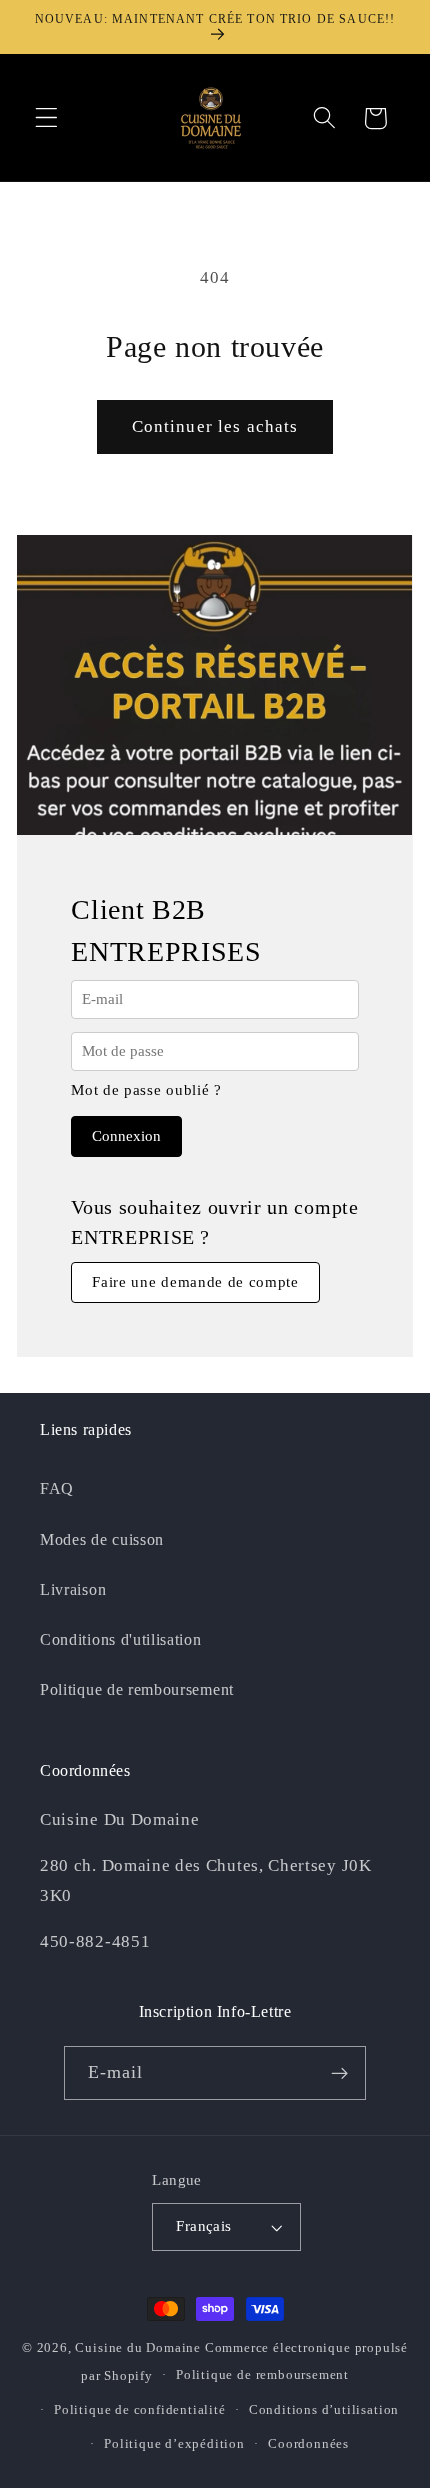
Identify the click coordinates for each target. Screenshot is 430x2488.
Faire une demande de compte (195, 1282)
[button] (46, 118)
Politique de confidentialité (140, 2410)
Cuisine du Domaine (138, 2348)
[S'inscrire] (340, 2073)
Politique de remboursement (137, 1689)
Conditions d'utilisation (121, 1639)
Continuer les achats (215, 426)
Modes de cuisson (102, 1539)
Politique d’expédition (174, 2444)
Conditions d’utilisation (324, 2410)
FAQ (57, 1488)
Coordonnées (308, 2444)
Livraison (73, 1589)
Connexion (126, 1136)
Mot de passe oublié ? (146, 1090)
